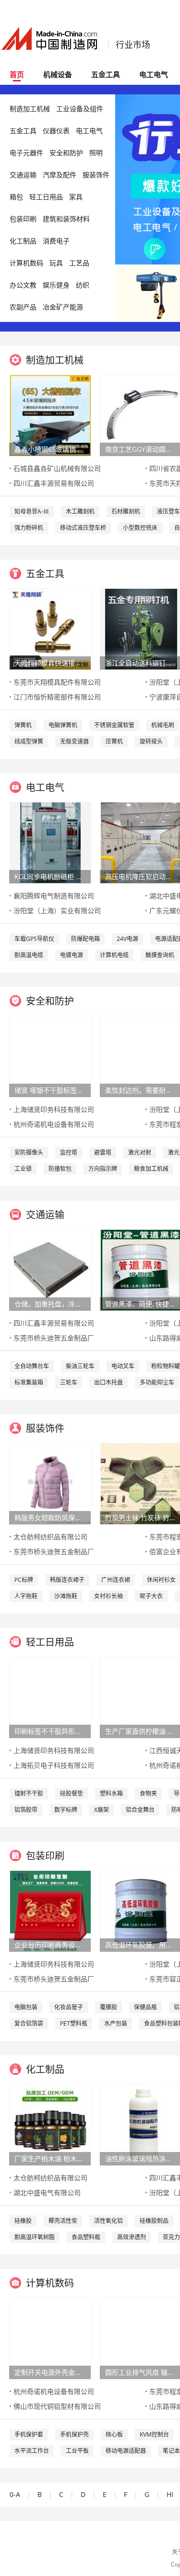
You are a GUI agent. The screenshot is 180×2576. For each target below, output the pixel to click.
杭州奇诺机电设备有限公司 (54, 1124)
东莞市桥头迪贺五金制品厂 (54, 1338)
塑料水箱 (111, 1793)
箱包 (16, 197)
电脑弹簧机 (63, 725)
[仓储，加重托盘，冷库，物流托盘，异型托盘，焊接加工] (50, 1269)
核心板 (114, 2434)
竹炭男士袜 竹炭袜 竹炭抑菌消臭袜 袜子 (141, 1517)
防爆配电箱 (85, 939)
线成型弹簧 (29, 741)
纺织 (83, 285)
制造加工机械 (30, 109)
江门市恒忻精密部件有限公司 (57, 697)
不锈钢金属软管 (114, 725)
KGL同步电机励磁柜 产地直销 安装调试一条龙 (50, 876)
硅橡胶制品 (154, 2221)
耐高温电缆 (29, 955)
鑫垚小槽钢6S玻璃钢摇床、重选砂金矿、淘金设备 (50, 449)
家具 (76, 197)
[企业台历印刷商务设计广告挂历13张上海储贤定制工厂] (50, 1910)
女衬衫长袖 (108, 1596)
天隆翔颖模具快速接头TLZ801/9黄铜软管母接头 (50, 663)
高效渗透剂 (132, 2237)
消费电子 (56, 241)
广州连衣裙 (116, 1580)
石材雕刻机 (126, 511)
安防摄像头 (29, 1152)
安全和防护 (66, 153)
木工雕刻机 (80, 511)
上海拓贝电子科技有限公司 (54, 1765)
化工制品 (23, 241)
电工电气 (154, 74)
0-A (15, 2494)
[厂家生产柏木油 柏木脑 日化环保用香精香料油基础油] (50, 2124)
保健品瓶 (145, 2007)
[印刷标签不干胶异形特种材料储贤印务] (50, 1697)
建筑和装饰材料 (66, 219)
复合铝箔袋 (29, 2023)
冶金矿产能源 (63, 307)
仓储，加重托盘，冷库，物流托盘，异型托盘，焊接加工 (50, 1304)
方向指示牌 (103, 1169)
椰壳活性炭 (63, 2221)
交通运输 (23, 175)
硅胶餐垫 (72, 1793)
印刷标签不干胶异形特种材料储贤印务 (50, 1731)
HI (170, 2494)
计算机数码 (26, 263)
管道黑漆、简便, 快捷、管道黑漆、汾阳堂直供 (141, 1304)
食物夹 (148, 1793)
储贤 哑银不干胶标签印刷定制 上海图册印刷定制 (50, 1090)
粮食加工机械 (151, 1169)
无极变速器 (74, 741)
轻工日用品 (46, 197)
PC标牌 (24, 1580)
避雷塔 (103, 1152)
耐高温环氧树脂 (35, 2237)
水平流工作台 (32, 2451)
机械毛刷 (163, 725)
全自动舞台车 (32, 1366)
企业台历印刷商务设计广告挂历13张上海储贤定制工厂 (50, 1945)
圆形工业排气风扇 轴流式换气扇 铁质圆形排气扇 (141, 2372)
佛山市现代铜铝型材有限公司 (57, 2406)
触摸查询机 (160, 955)
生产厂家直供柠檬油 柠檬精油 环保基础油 (141, 1731)
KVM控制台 (154, 2434)
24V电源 (127, 939)
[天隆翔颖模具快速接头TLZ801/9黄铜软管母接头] (50, 628)
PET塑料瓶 (74, 2023)
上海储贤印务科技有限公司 (54, 1109)
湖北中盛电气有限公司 (47, 2192)
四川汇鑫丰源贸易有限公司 (54, 483)
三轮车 (69, 1382)
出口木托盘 (108, 1382)
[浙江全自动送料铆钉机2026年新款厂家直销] (141, 628)
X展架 (102, 1810)
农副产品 (23, 307)
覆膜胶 (108, 2007)
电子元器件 (26, 153)
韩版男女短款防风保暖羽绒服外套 (50, 1517)
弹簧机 (23, 725)
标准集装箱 (29, 1382)
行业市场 (133, 45)
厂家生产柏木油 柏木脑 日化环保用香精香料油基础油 (50, 2158)
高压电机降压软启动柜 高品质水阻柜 (141, 876)
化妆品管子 (69, 2007)
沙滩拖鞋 (66, 1596)
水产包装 (116, 2023)
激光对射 (140, 1152)
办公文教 (23, 285)
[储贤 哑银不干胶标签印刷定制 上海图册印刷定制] (50, 1056)
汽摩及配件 (60, 175)
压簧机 (114, 741)
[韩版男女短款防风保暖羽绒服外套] (50, 1483)
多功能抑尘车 (157, 1382)
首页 (17, 74)
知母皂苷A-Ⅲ (32, 511)
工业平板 (77, 2451)
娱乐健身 (56, 285)
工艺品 (79, 263)
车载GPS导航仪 (34, 939)
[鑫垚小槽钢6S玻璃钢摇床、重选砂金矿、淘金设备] (50, 415)
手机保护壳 (74, 2434)
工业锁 (23, 1169)
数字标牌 (66, 1810)
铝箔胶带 (26, 1810)
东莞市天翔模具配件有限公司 (57, 682)
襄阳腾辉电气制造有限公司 (54, 896)
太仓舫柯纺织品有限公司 (50, 1537)
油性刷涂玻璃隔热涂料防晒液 (141, 2158)
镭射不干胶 (29, 1793)
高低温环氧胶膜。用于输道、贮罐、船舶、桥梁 (141, 1945)
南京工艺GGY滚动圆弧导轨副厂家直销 (141, 449)
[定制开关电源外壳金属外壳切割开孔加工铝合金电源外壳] (50, 2338)
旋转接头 (151, 741)
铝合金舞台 (140, 1810)
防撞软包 (60, 1169)
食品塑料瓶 (86, 2237)
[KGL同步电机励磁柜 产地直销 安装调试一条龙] (50, 842)
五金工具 (106, 74)
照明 (96, 153)
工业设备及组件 (80, 109)
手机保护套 (29, 2434)
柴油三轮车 (80, 1366)
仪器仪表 (56, 131)
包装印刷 (23, 219)
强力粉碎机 (29, 528)
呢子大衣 (151, 1596)
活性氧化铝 (108, 2221)
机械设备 (58, 74)
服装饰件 (96, 175)
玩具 (56, 263)
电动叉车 (123, 1366)
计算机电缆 (114, 955)
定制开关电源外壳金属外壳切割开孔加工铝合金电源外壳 (50, 2372)
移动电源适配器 (126, 2451)
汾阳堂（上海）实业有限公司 (57, 910)
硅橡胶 (23, 2221)
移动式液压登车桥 (83, 528)
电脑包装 (26, 2007)
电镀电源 (72, 955)
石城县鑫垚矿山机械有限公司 (57, 468)
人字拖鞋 (26, 1596)
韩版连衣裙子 (67, 1580)
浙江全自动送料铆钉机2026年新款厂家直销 (141, 663)
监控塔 (69, 1152)
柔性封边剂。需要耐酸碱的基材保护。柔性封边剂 (141, 1090)
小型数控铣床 (140, 528)
